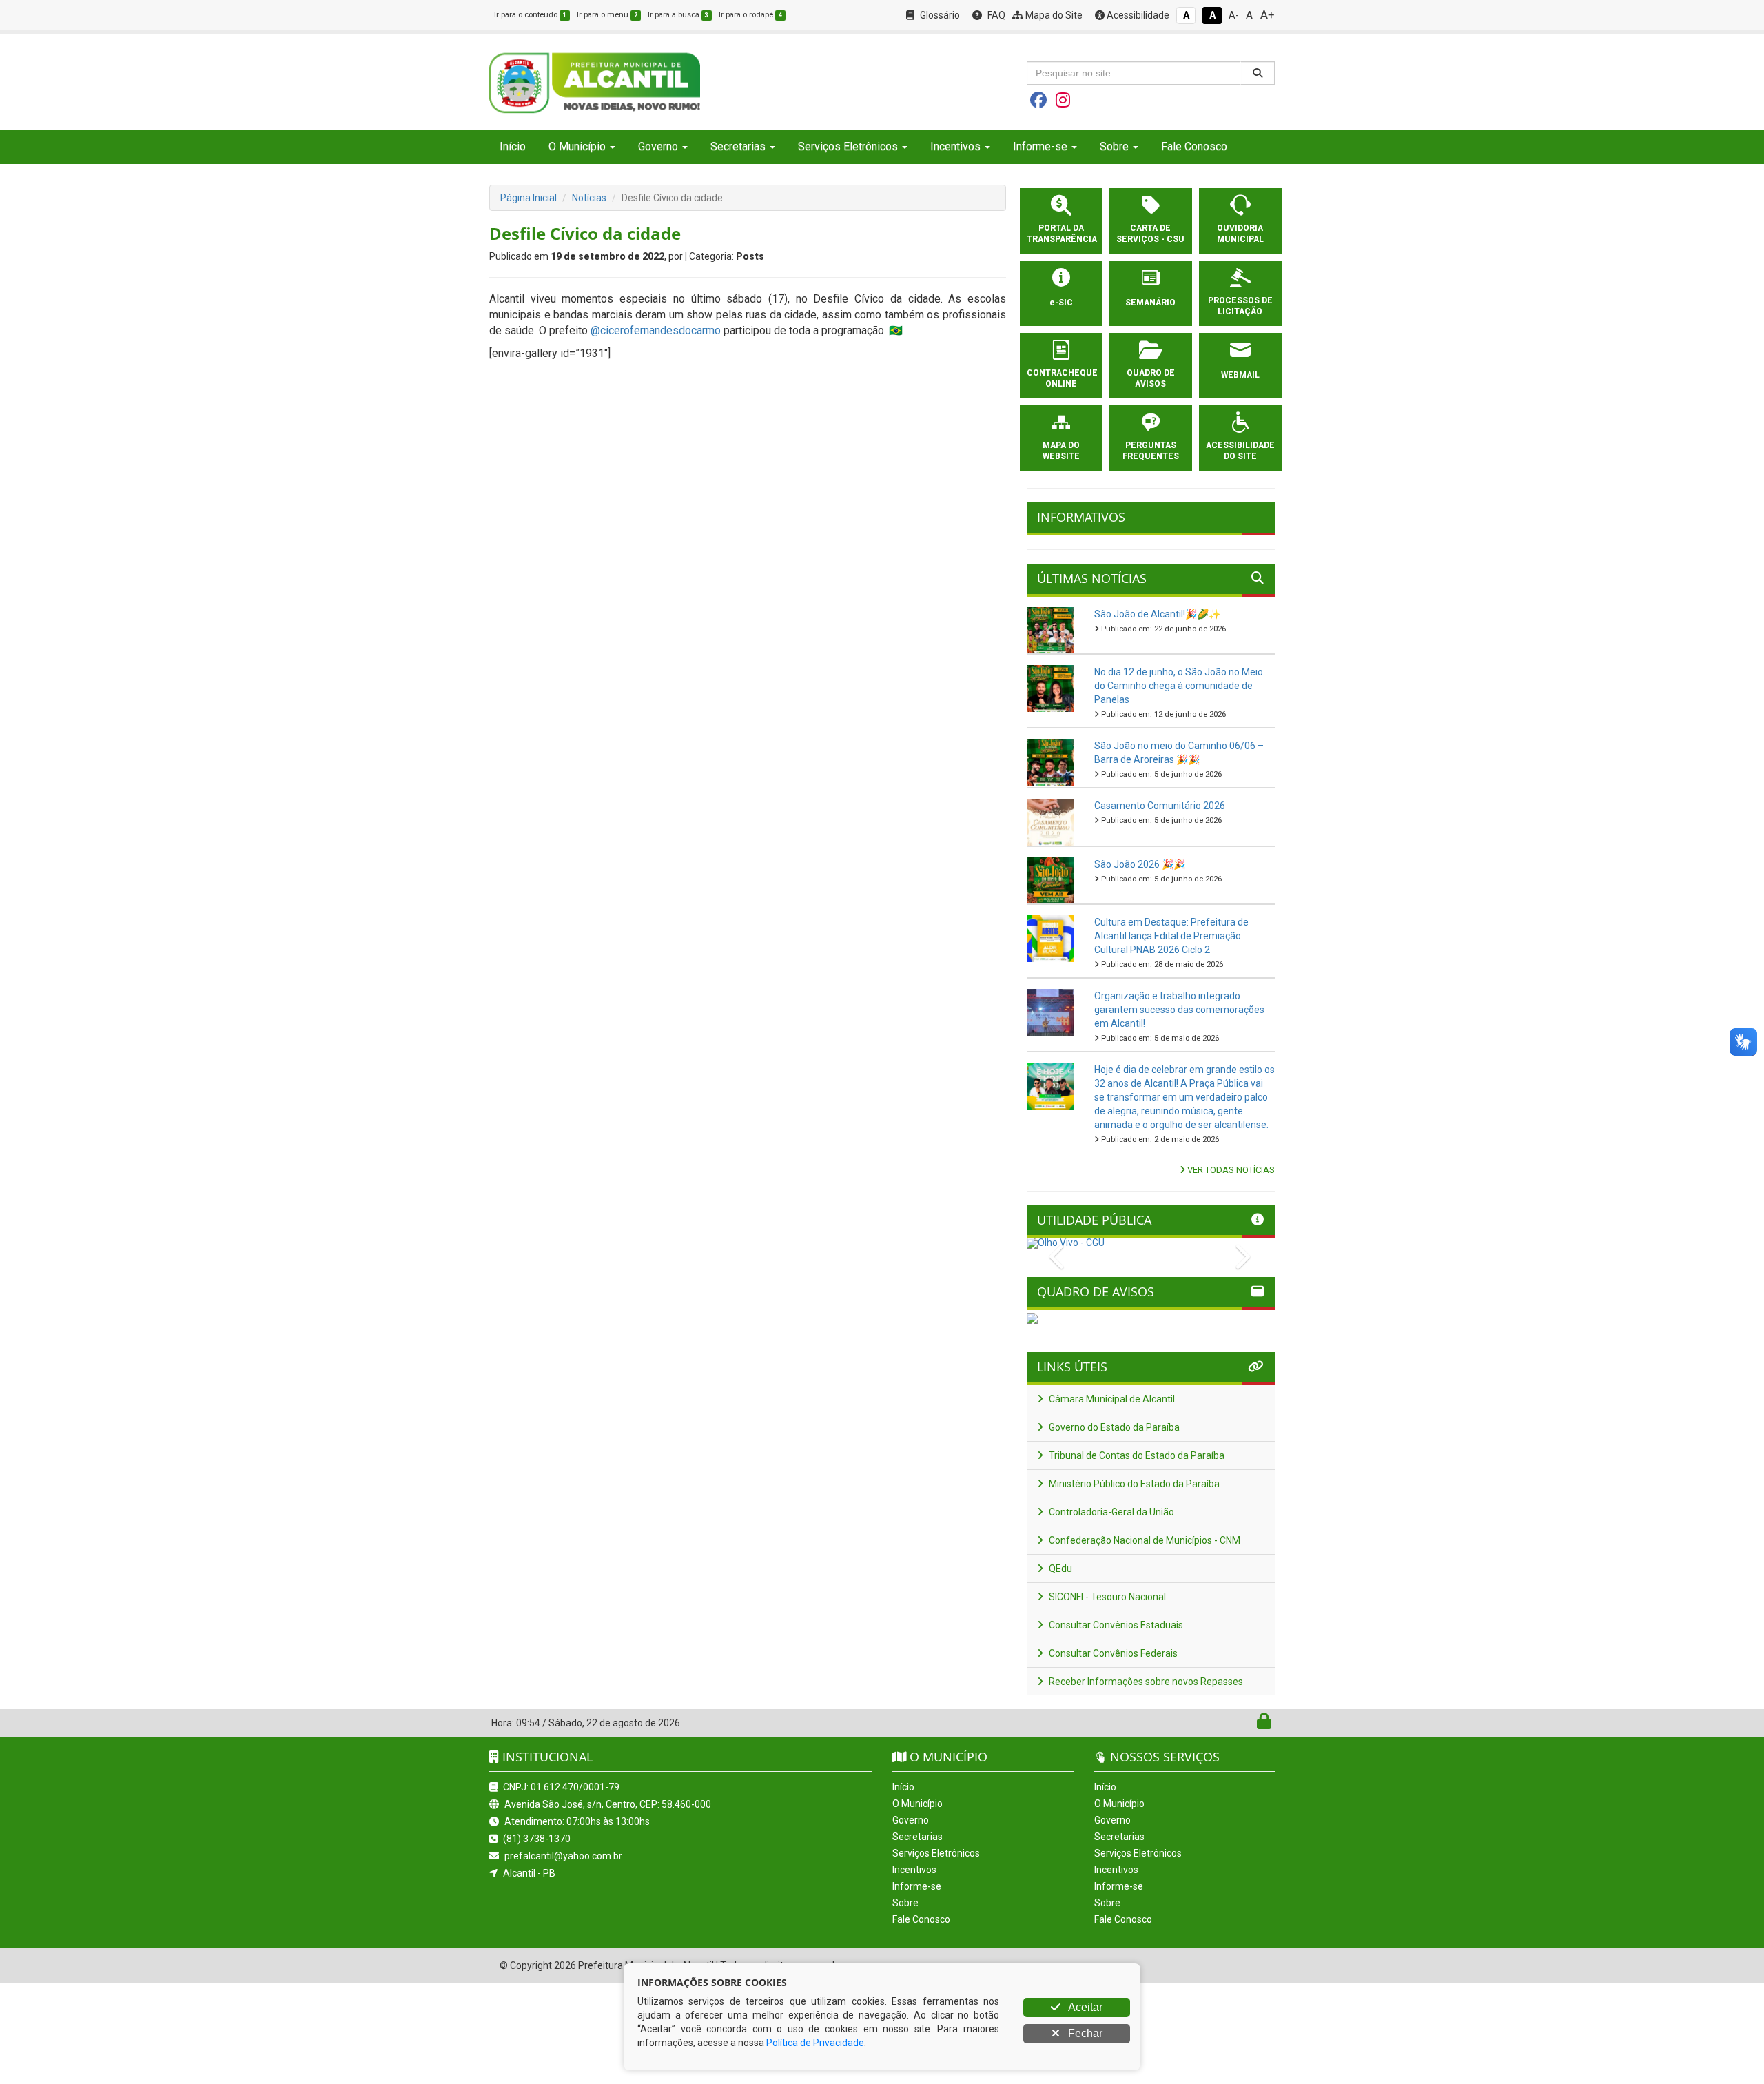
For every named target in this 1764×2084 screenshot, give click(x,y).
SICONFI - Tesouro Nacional (1106, 1597)
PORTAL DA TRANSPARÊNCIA (1061, 234)
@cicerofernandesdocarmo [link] (656, 330)
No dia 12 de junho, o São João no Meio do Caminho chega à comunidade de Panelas (1179, 686)
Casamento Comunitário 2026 (1160, 806)
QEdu (1059, 1569)
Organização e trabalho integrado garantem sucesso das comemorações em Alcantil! (1179, 1010)
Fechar (1084, 2033)
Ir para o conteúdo (530, 15)
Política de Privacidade (815, 2043)
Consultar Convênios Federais (1112, 1653)
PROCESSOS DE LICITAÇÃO (1240, 306)
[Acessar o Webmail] (1249, 1724)
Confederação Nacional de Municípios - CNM (1143, 1540)
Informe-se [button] (1040, 146)
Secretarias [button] (738, 146)
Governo (911, 1820)
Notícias (589, 198)
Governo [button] (658, 146)
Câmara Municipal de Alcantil (1111, 1399)
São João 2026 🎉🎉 (1140, 864)
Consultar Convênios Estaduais (1115, 1625)
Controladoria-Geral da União (1110, 1512)
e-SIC (1061, 303)
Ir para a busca (678, 15)
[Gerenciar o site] (1264, 1724)
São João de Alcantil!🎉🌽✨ (1157, 614)
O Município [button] (577, 146)
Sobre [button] (1114, 146)
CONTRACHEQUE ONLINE (1061, 378)
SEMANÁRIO (1150, 303)
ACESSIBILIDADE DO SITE (1240, 451)
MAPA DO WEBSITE (1061, 451)
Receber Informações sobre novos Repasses (1145, 1682)
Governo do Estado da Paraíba (1113, 1427)
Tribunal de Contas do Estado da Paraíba (1136, 1455)
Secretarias (917, 1837)
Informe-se (917, 1886)
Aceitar (1084, 2007)
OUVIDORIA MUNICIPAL (1240, 234)
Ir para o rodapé (750, 15)
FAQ (995, 15)
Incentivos (914, 1870)
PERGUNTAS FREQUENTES (1151, 451)
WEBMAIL (1240, 375)
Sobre (905, 1903)
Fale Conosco (1194, 146)
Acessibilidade (1137, 15)
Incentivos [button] (955, 146)
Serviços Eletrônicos (936, 1853)
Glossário (939, 15)
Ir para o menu (607, 15)
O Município (917, 1804)
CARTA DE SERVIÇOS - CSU (1150, 234)
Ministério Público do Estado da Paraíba (1133, 1484)
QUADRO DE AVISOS (1151, 378)
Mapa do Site (1053, 15)
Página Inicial (529, 198)
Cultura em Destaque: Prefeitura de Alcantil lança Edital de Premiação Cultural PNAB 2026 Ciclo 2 (1171, 936)
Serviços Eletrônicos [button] (848, 146)
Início (513, 146)
